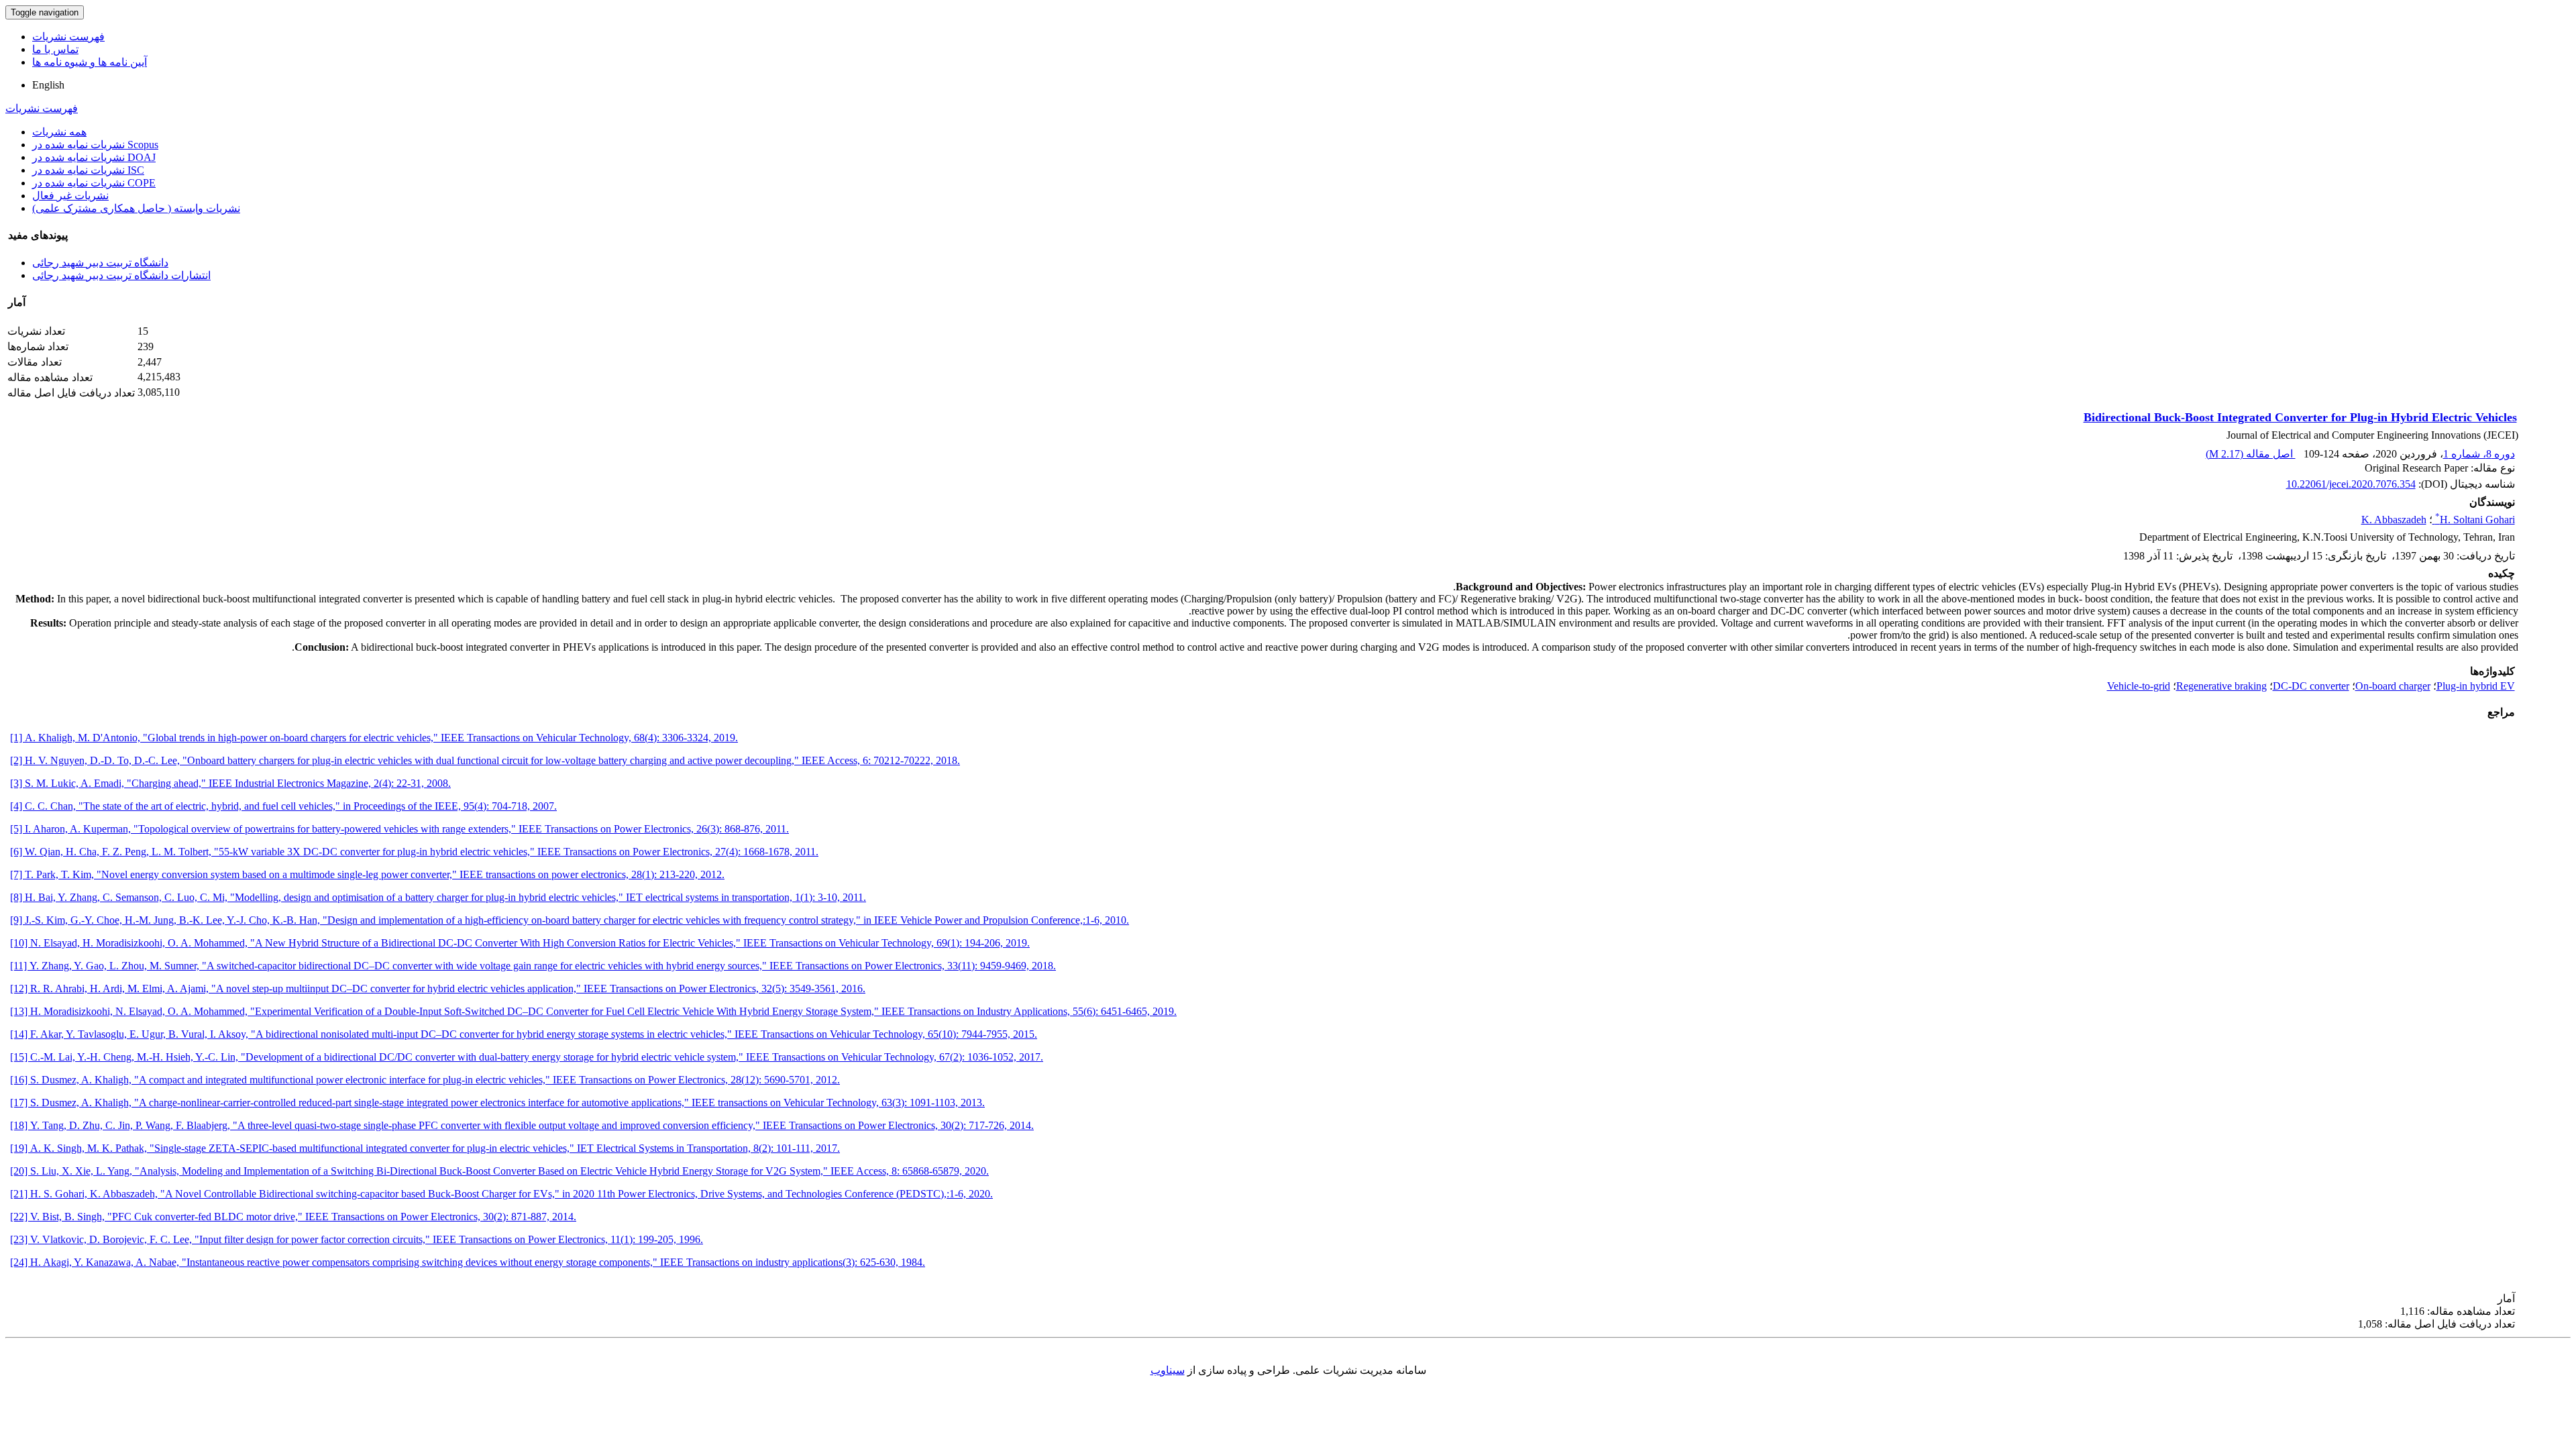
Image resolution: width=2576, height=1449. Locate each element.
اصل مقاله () (2251, 454)
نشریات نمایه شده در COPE (94, 183)
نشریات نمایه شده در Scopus (95, 145)
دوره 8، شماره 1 (2479, 454)
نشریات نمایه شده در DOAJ (94, 157)
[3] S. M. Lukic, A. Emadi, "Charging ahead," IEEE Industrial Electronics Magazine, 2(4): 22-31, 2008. (230, 783)
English (48, 85)
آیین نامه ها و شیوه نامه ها (90, 62)
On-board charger (2393, 686)
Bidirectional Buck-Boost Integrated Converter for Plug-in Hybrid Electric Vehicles (2300, 417)
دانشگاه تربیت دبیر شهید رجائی (100, 263)
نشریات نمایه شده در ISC (88, 170)
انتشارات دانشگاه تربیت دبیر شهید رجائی (121, 275)
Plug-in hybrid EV (2476, 686)
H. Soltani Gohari (2475, 520)
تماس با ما (55, 49)
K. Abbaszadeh (2394, 520)
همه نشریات (59, 132)
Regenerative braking (2221, 686)
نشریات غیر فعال (70, 196)
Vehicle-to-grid (2139, 686)
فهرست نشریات (68, 37)
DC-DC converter (2311, 686)
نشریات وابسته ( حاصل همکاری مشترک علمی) (136, 208)
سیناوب (1168, 1370)
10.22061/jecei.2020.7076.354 (2351, 484)
